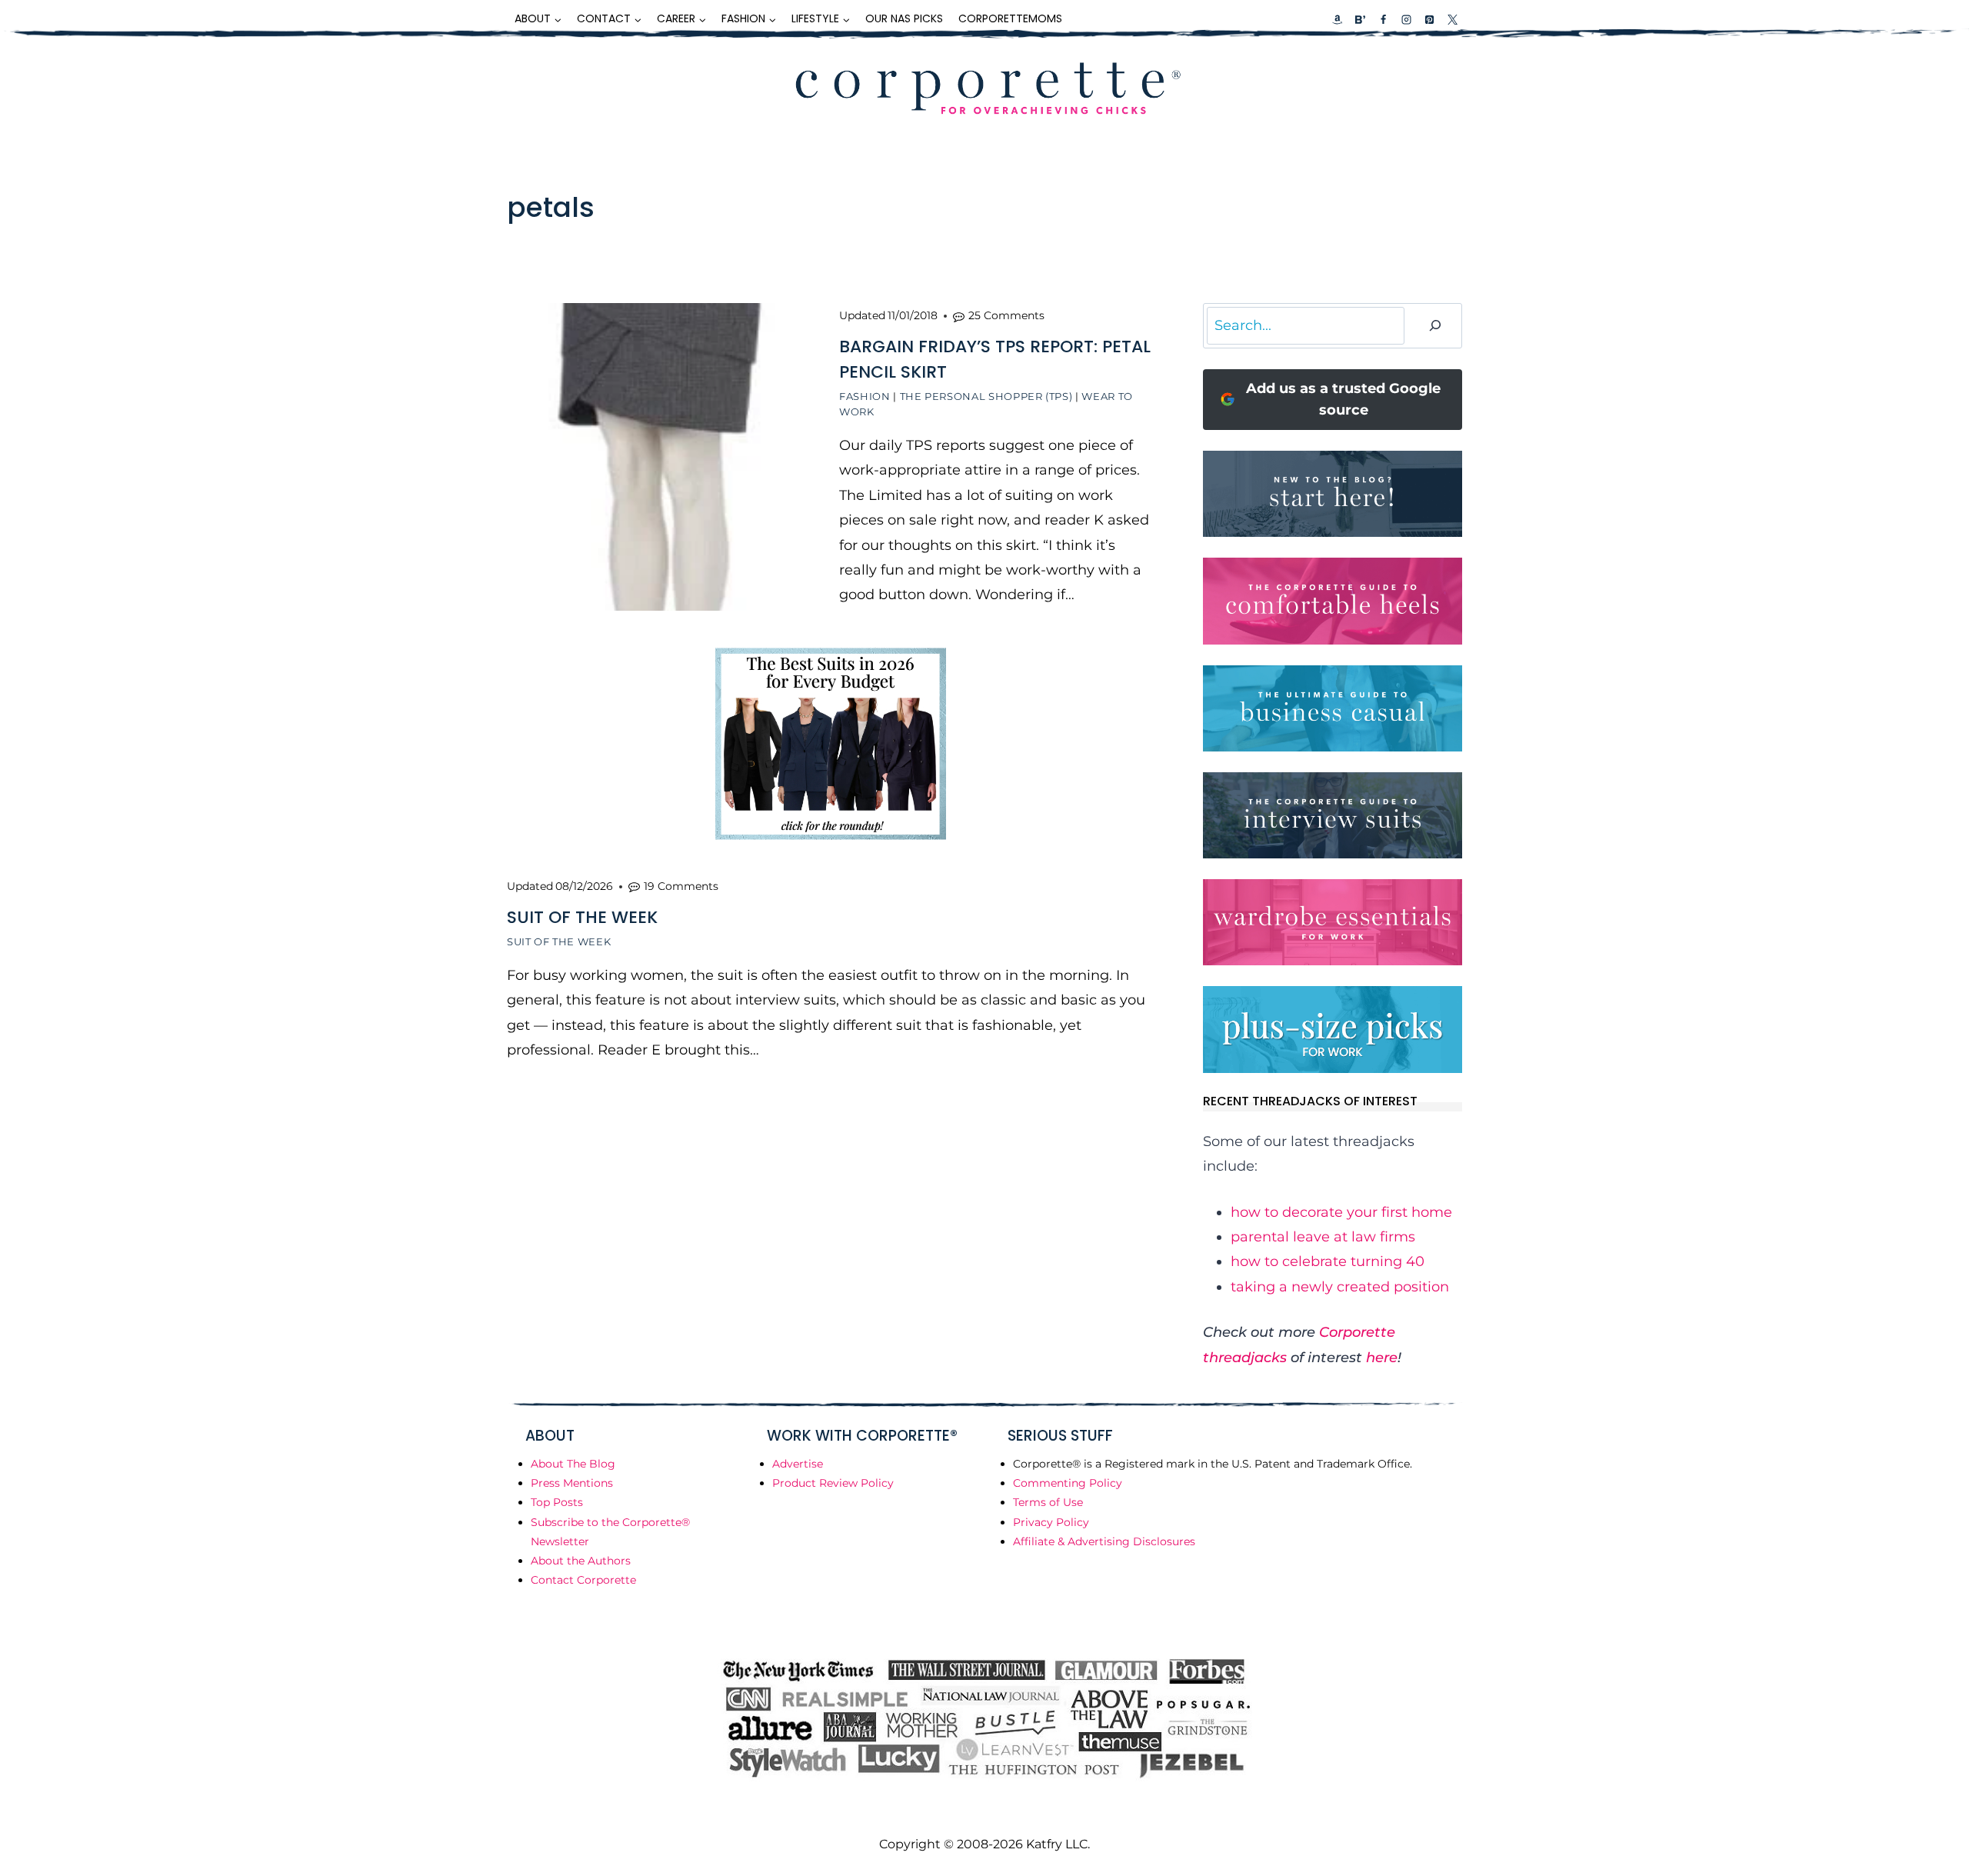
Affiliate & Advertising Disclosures (1104, 1541)
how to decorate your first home (1341, 1212)
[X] (1452, 19)
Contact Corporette (583, 1580)
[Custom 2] (1360, 19)
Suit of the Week (559, 941)
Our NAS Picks (904, 18)
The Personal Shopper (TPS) (986, 396)
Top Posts (557, 1502)
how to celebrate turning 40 (1328, 1261)
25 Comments (1006, 315)
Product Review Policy (833, 1483)
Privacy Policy (1051, 1522)
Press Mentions (572, 1483)
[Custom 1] (1338, 19)
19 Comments (681, 886)
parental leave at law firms (1323, 1237)
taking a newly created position (1340, 1287)
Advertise (798, 1464)
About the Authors (581, 1561)
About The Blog (573, 1464)
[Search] (1435, 326)
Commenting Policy (1068, 1483)
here (1382, 1358)
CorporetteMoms (1010, 18)
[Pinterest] (1429, 19)
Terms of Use (1048, 1502)
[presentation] (661, 457)
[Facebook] (1383, 19)
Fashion (865, 396)
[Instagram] (1406, 19)
